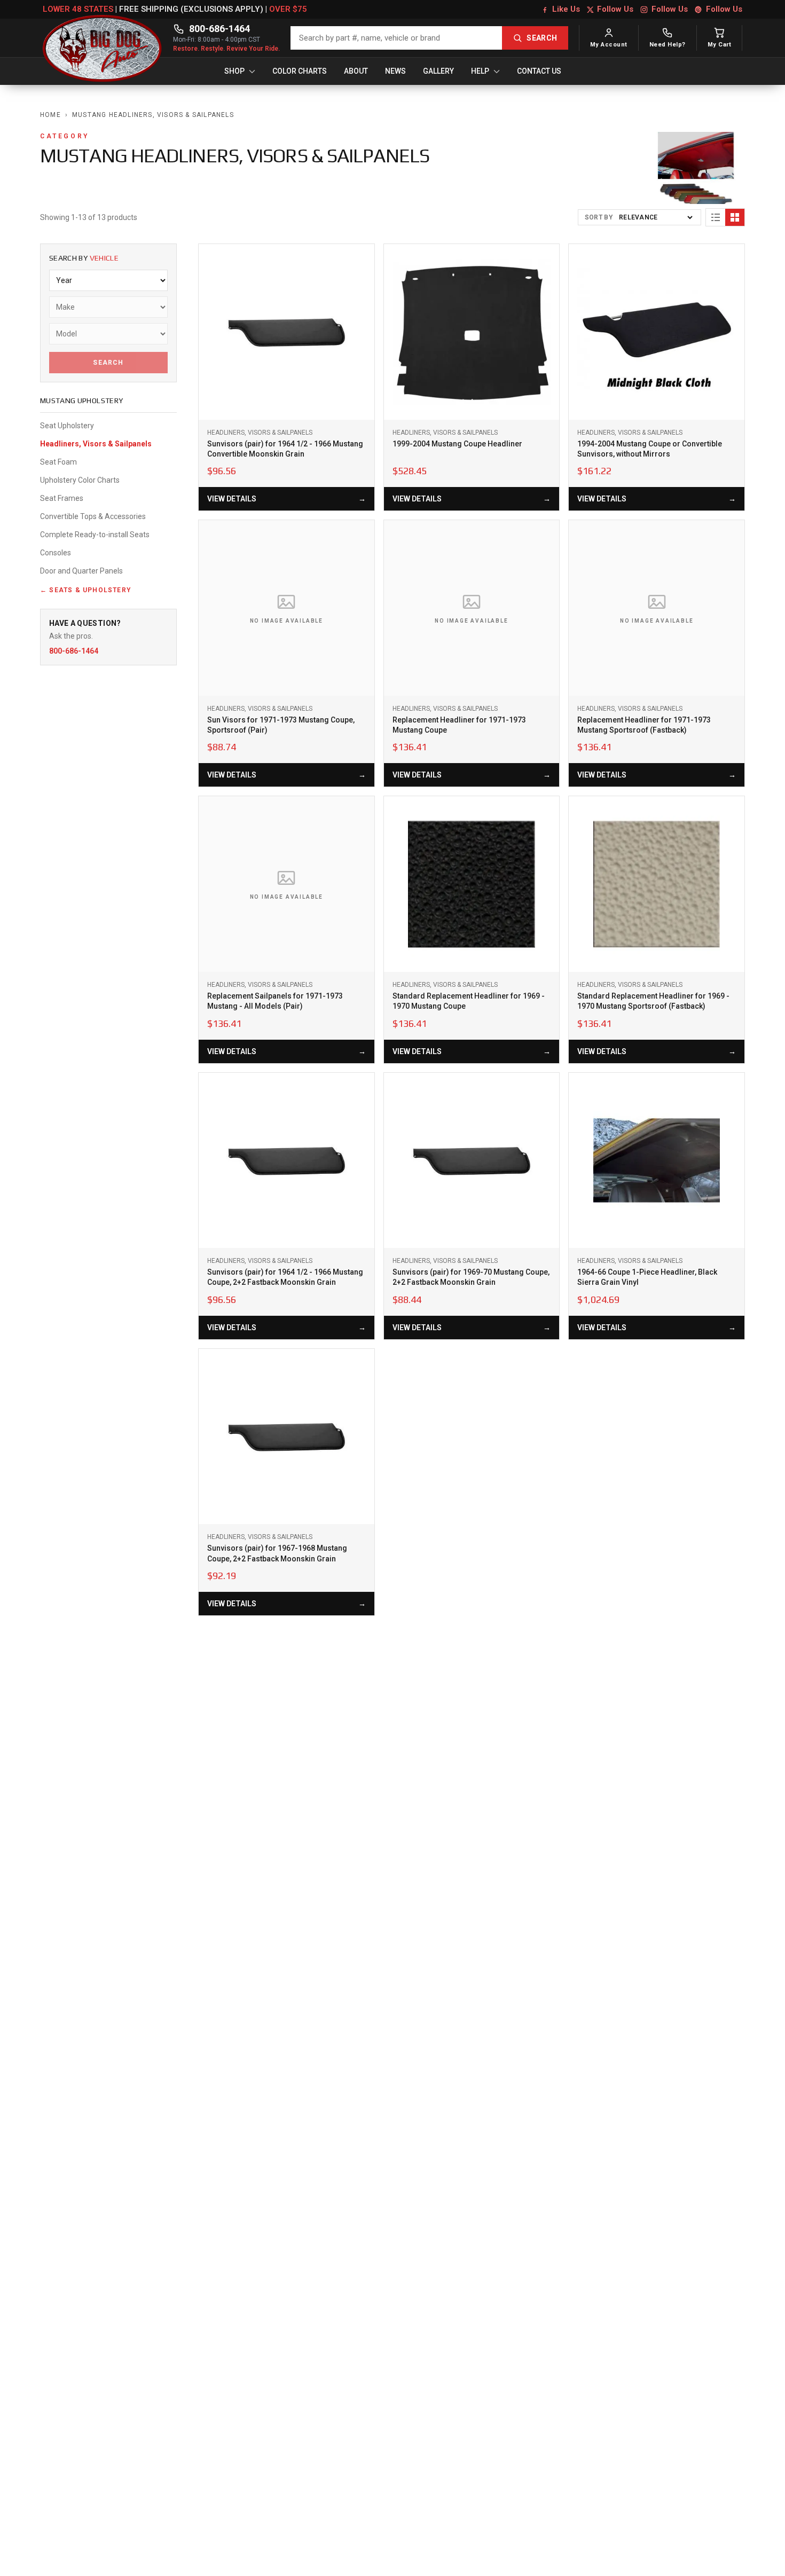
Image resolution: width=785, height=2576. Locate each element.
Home (50, 115)
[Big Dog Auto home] (103, 38)
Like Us (566, 9)
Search (108, 363)
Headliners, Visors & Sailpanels (96, 444)
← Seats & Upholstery (87, 590)
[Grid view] (735, 217)
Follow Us (615, 9)
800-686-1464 (219, 29)
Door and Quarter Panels (81, 571)
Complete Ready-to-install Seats (95, 535)
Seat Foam (58, 462)
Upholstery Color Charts (80, 480)
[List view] (716, 217)
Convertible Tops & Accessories (93, 516)
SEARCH (542, 38)
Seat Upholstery (67, 426)
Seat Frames (62, 498)
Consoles (56, 553)
